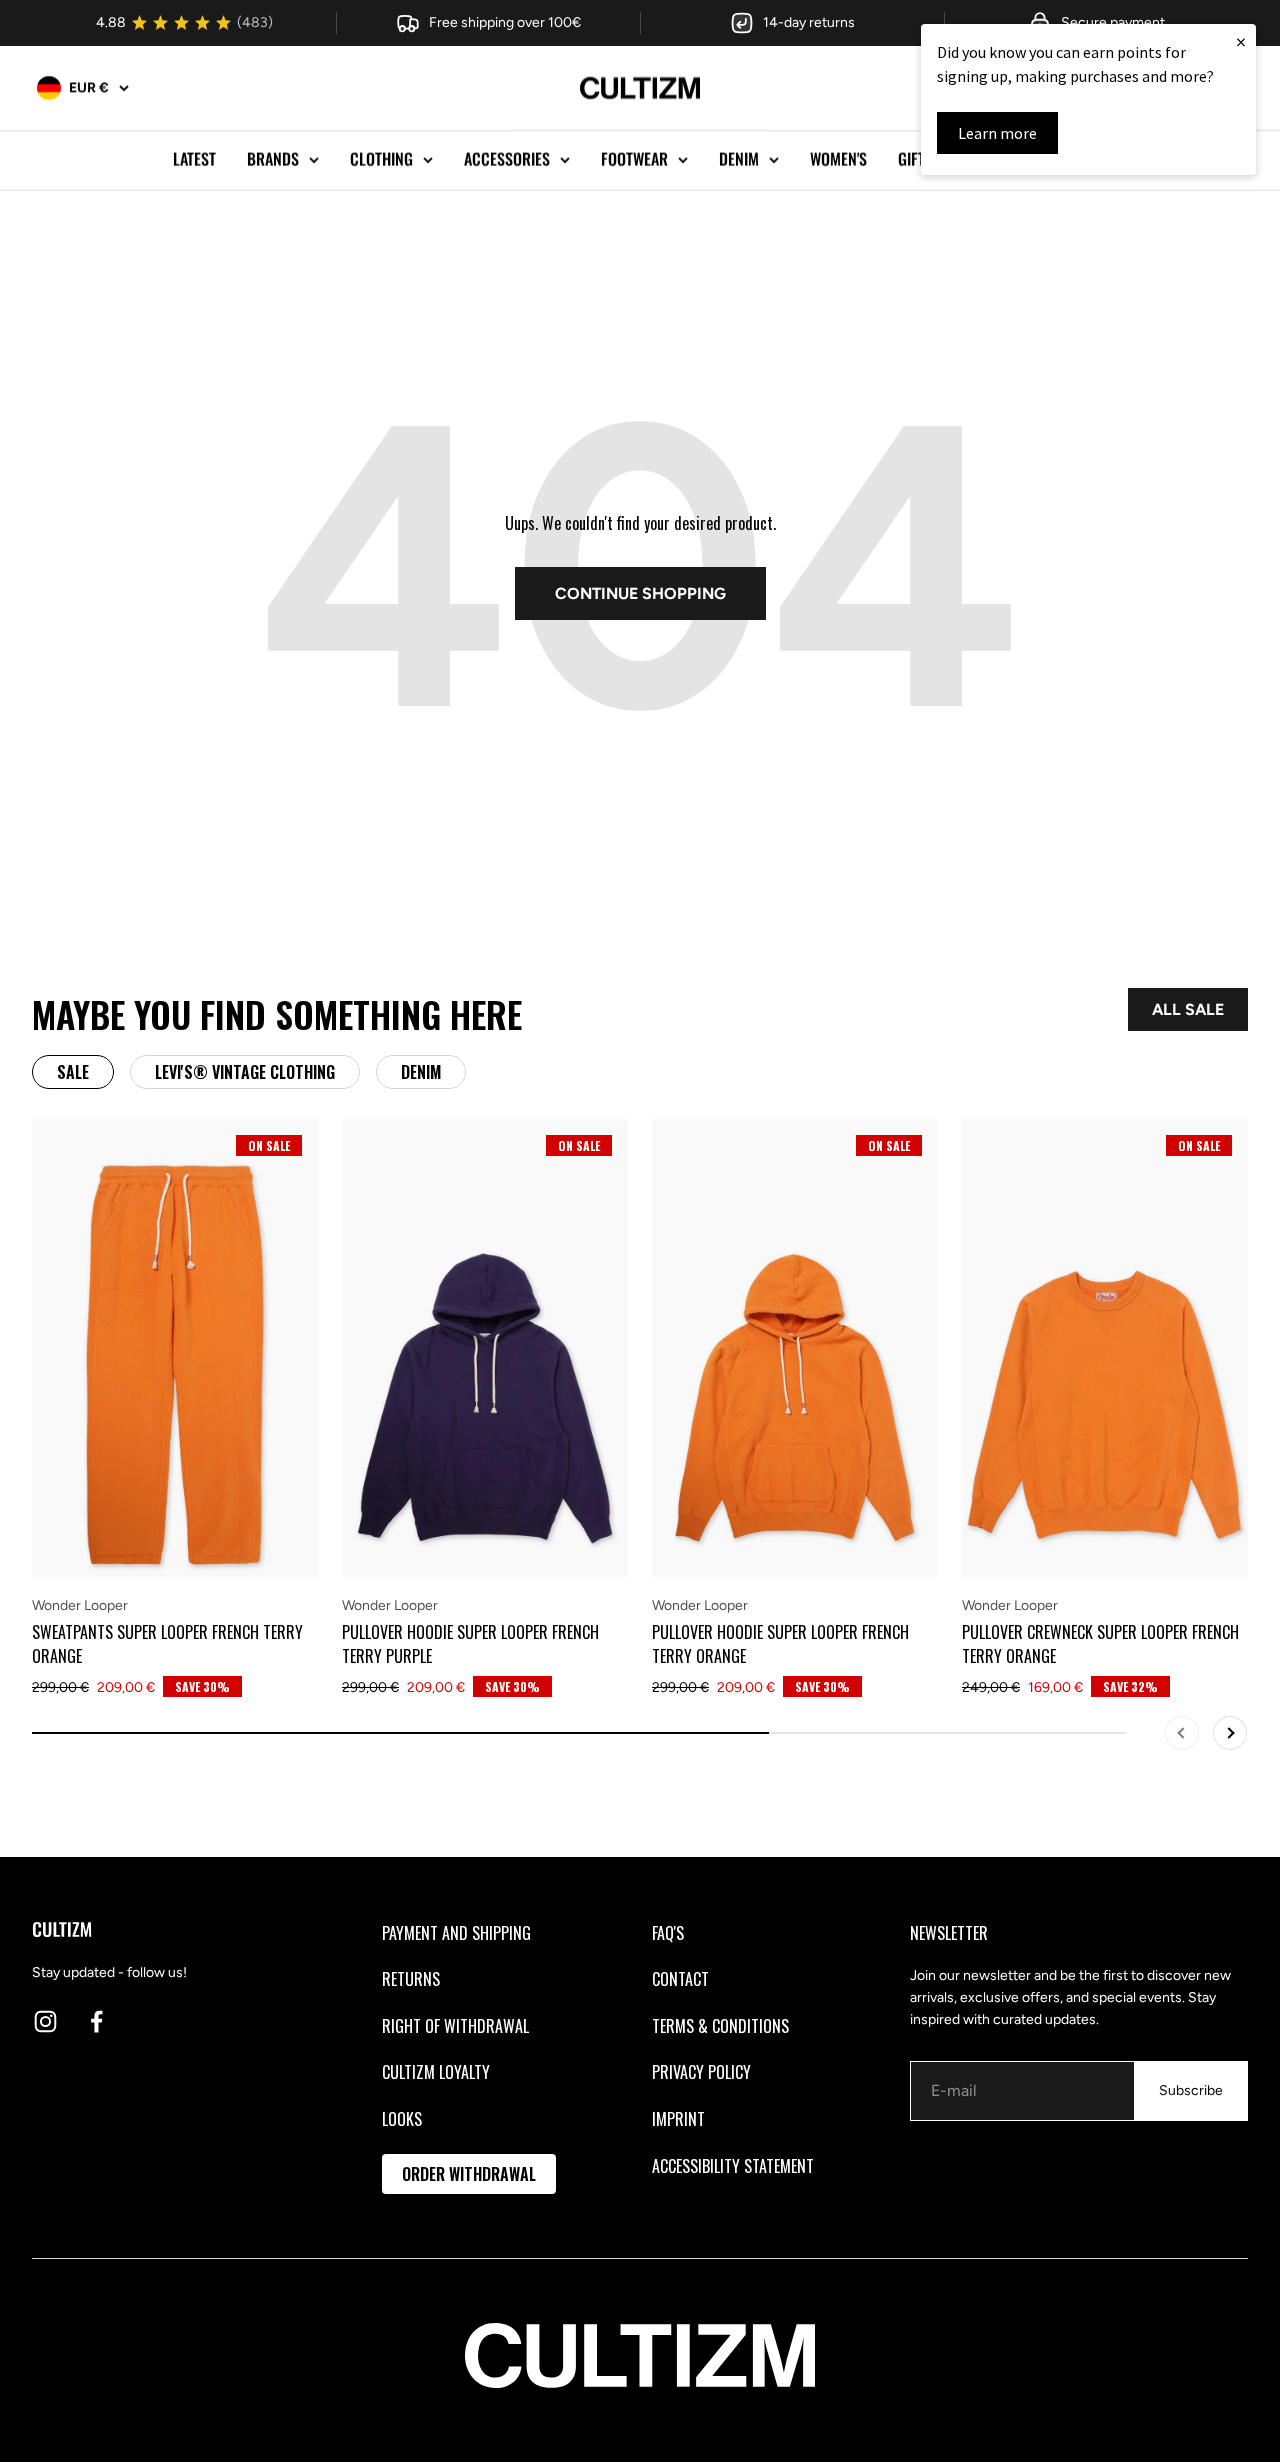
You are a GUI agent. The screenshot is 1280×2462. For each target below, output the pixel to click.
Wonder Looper (80, 1605)
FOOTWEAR (634, 159)
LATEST (194, 159)
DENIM (739, 159)
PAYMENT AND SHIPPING (456, 1933)
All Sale (1188, 1009)
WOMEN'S (838, 159)
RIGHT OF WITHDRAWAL (455, 2026)
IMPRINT (678, 2119)
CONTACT (680, 1979)
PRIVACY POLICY (701, 2072)
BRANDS (273, 159)
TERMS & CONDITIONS (720, 2026)
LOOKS (402, 2119)
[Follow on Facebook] (96, 2021)
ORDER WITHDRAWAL (469, 2174)
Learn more (997, 133)
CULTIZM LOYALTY (436, 2072)
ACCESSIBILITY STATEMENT (733, 2166)
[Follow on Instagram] (45, 2021)
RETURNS (411, 1979)
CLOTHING (381, 159)
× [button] (1241, 41)
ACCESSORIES (507, 159)
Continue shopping (640, 593)
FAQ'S (668, 1933)
